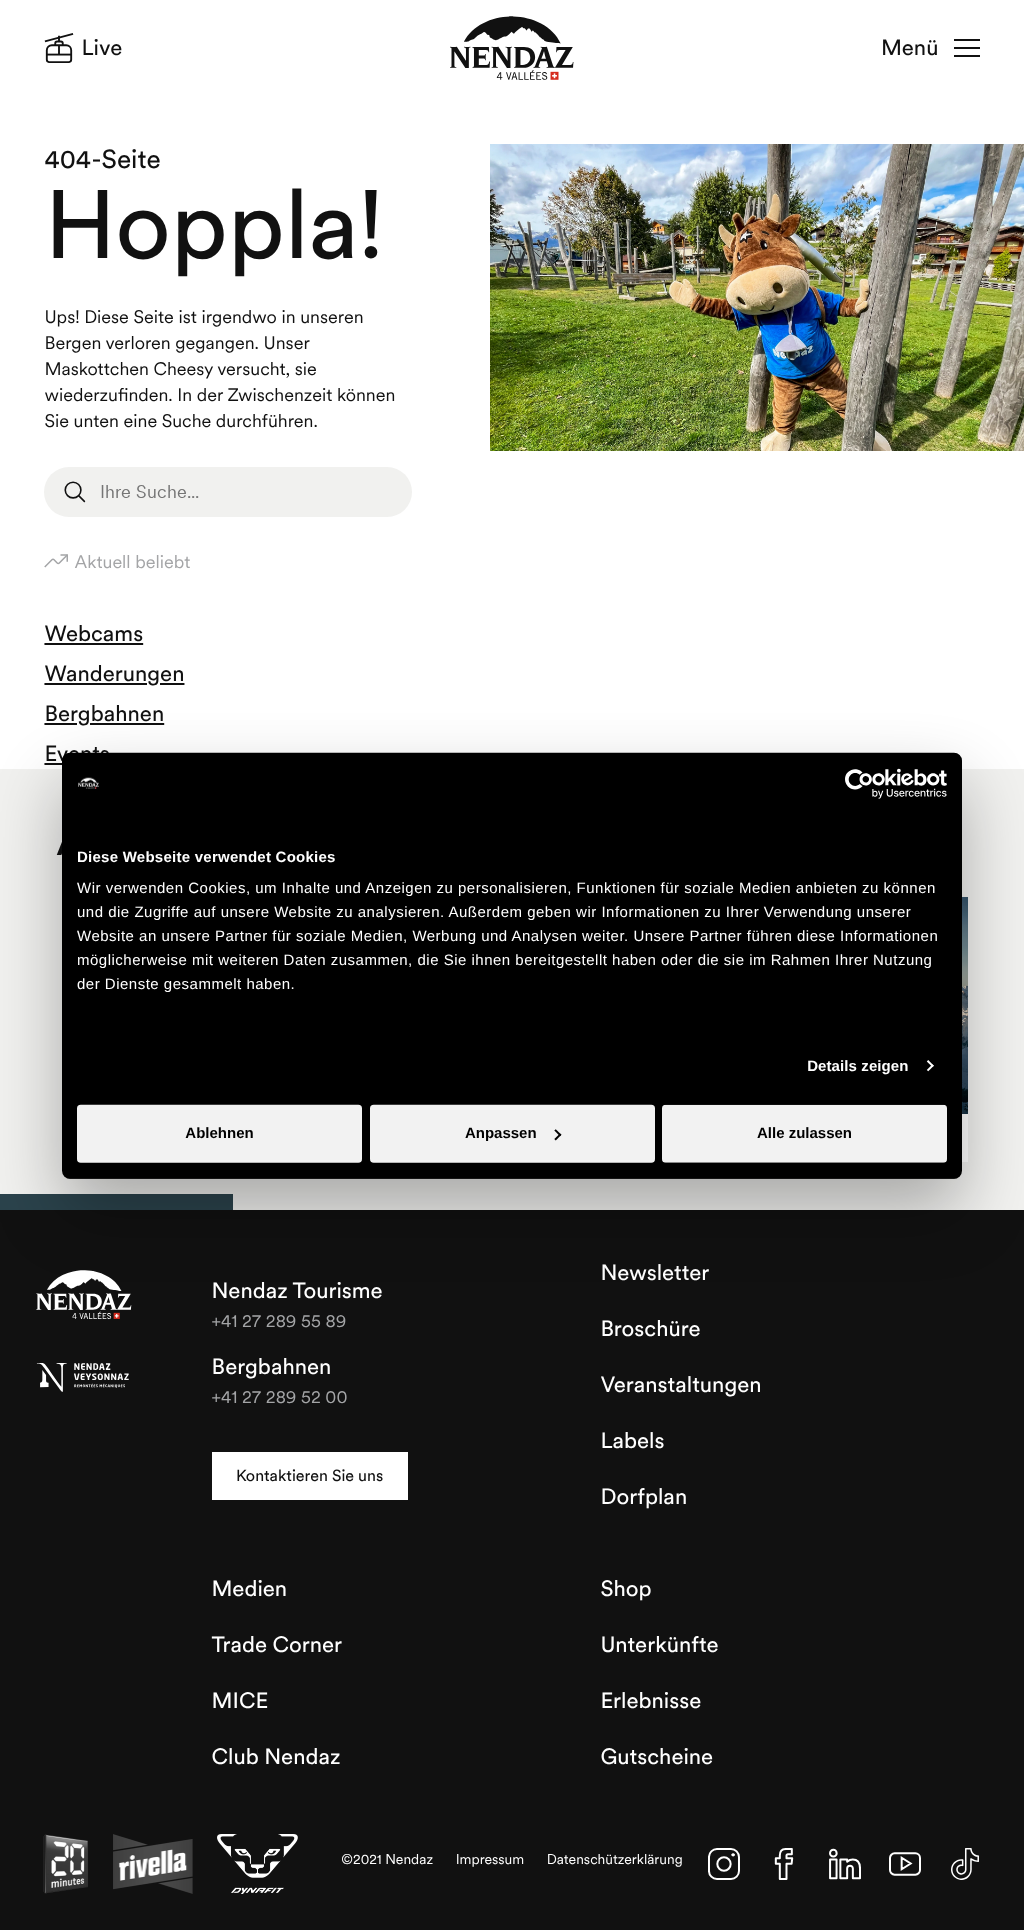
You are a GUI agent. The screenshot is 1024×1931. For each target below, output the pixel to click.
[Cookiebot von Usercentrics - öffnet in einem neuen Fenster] (859, 783)
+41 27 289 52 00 (280, 1396)
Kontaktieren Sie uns (309, 1476)
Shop (625, 1589)
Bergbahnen (104, 714)
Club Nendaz (276, 1757)
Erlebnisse (650, 1701)
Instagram (724, 1864)
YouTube (905, 1864)
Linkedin (845, 1864)
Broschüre (650, 1329)
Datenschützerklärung (615, 1859)
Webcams (93, 634)
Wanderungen (114, 674)
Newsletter (654, 1273)
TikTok (965, 1864)
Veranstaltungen (680, 1385)
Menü (909, 48)
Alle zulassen (804, 1133)
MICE (240, 1701)
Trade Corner (277, 1645)
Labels (632, 1441)
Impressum (490, 1859)
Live (102, 48)
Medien (250, 1589)
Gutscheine (656, 1757)
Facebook (784, 1864)
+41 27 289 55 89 (279, 1320)
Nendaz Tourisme (84, 1296)
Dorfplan (643, 1497)
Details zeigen (857, 1065)
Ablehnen (219, 1133)
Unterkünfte (659, 1645)
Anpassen (501, 1133)
